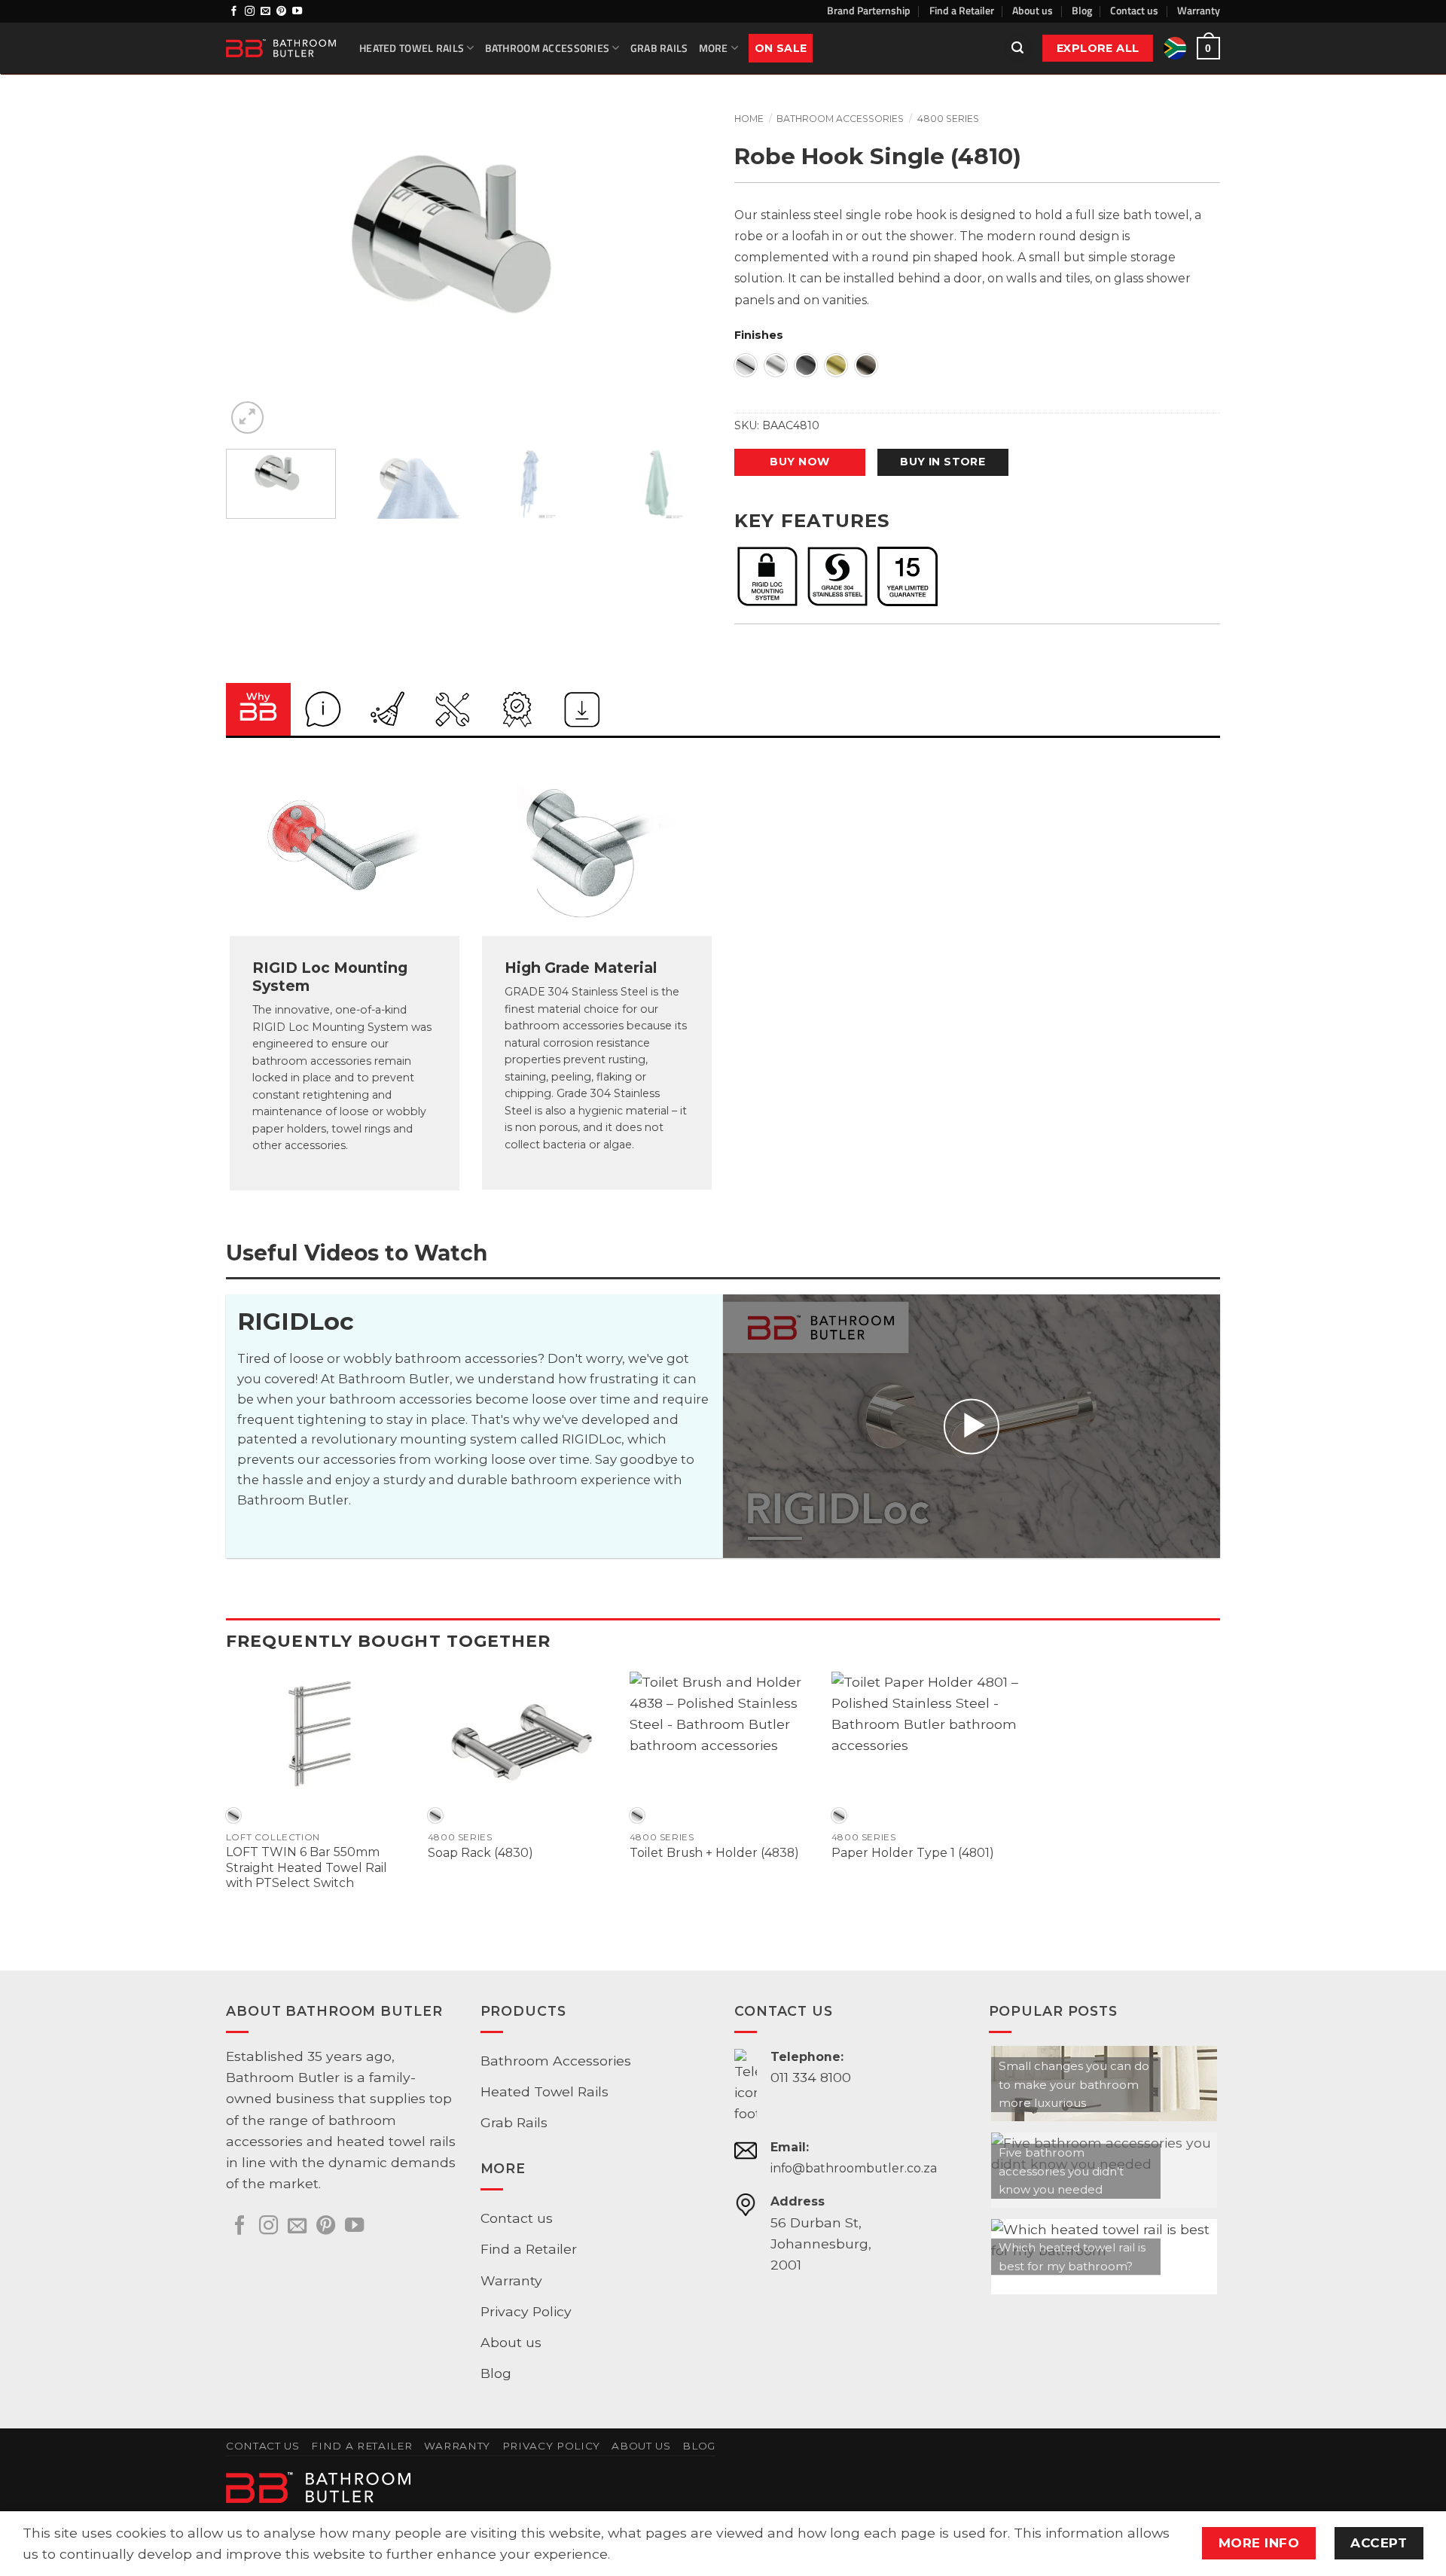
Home (749, 119)
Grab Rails (659, 48)
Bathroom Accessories (548, 48)
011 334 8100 (811, 2077)
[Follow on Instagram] (250, 12)
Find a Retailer (962, 10)
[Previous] (255, 276)
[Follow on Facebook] (234, 12)
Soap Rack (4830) (480, 1853)
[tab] (258, 709)
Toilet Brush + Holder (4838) (714, 1853)
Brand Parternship (869, 10)
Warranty (1199, 10)
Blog (1082, 10)
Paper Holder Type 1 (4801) (913, 1853)
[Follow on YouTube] (297, 12)
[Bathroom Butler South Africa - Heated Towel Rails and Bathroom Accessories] (281, 48)
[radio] (746, 365)
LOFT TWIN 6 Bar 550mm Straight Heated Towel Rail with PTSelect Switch (307, 1867)
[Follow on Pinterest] (281, 12)
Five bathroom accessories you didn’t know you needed (1061, 2171)
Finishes (759, 335)
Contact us (1134, 10)
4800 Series (948, 119)
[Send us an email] (265, 12)
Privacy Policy (526, 2311)
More (714, 48)
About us (1033, 10)
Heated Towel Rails (412, 48)
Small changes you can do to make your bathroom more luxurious (1074, 2084)
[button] (1018, 48)
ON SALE (781, 48)
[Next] (683, 276)
